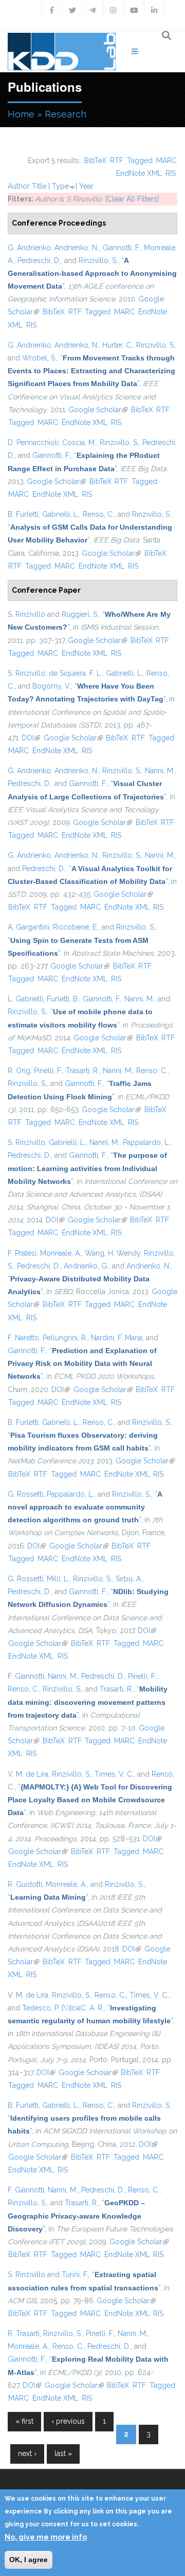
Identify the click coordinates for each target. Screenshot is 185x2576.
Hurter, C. (117, 345)
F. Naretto (23, 1338)
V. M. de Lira (28, 1774)
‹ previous (68, 2421)
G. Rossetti (25, 1494)
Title (39, 186)
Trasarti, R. (82, 1071)
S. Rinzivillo (26, 614)
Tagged (140, 160)
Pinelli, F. (48, 1071)
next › (27, 2453)
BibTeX (95, 160)
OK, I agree (29, 2560)
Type (60, 186)
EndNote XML (139, 173)
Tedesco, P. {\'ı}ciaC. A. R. (63, 2008)
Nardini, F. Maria (117, 1338)
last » (63, 2453)
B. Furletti (23, 514)
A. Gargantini (29, 927)
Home (21, 114)
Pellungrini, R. (65, 1338)
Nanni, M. (160, 771)
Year (86, 186)
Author (19, 186)
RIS (171, 173)
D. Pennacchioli (33, 442)
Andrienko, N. (77, 248)
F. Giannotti (26, 1676)
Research (66, 114)
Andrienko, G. (86, 1266)
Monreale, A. (61, 1253)
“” (92, 273)
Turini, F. (75, 2275)
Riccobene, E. (76, 927)
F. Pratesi (22, 1253)
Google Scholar (98, 410)
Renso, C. (98, 514)
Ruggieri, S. (80, 614)
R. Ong (19, 1071)
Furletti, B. (63, 999)
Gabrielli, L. (61, 514)
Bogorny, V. (52, 686)
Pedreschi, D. (39, 260)
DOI (31, 738)
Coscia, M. (79, 442)
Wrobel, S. (39, 358)
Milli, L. (58, 1579)
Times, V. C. (114, 1774)
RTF (117, 160)
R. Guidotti (25, 1884)
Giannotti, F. (121, 248)
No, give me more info (46, 2537)
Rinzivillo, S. (98, 260)
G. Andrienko (29, 248)
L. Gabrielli (25, 999)
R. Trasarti (24, 2333)
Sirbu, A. (129, 1579)
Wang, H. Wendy (113, 1253)
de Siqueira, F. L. (76, 673)
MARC (166, 160)
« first (24, 2421)
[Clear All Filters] (132, 199)
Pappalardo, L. (146, 1142)
